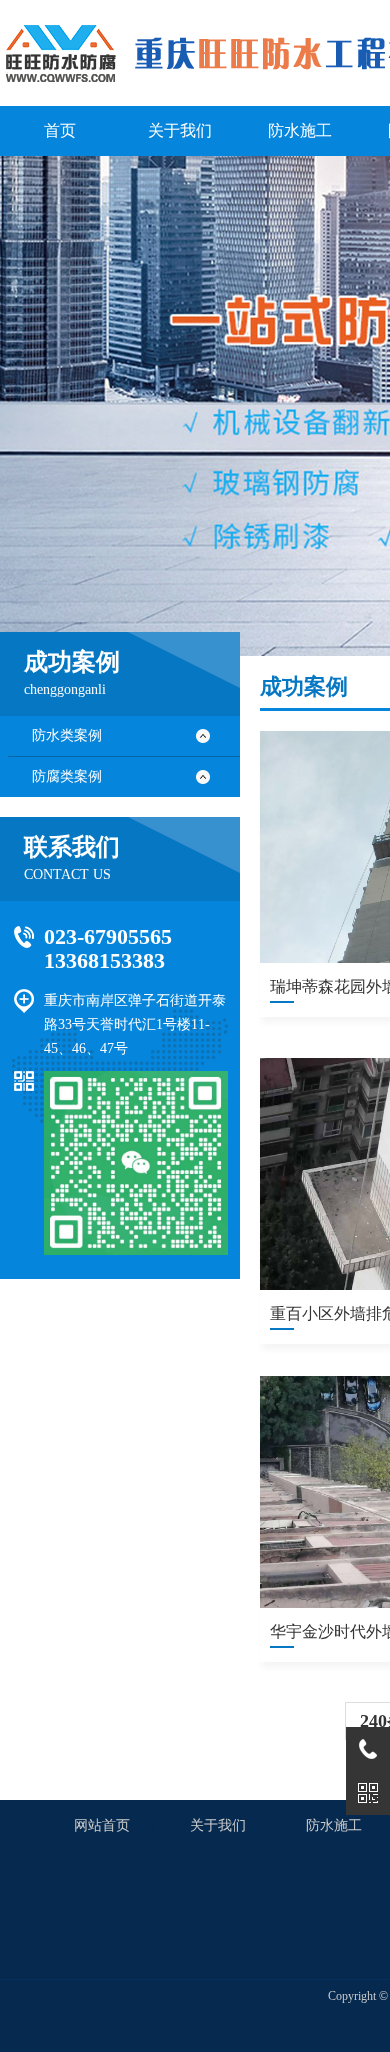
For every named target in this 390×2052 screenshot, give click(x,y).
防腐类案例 (67, 776)
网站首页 (102, 1825)
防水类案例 (67, 735)
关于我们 (218, 1825)
